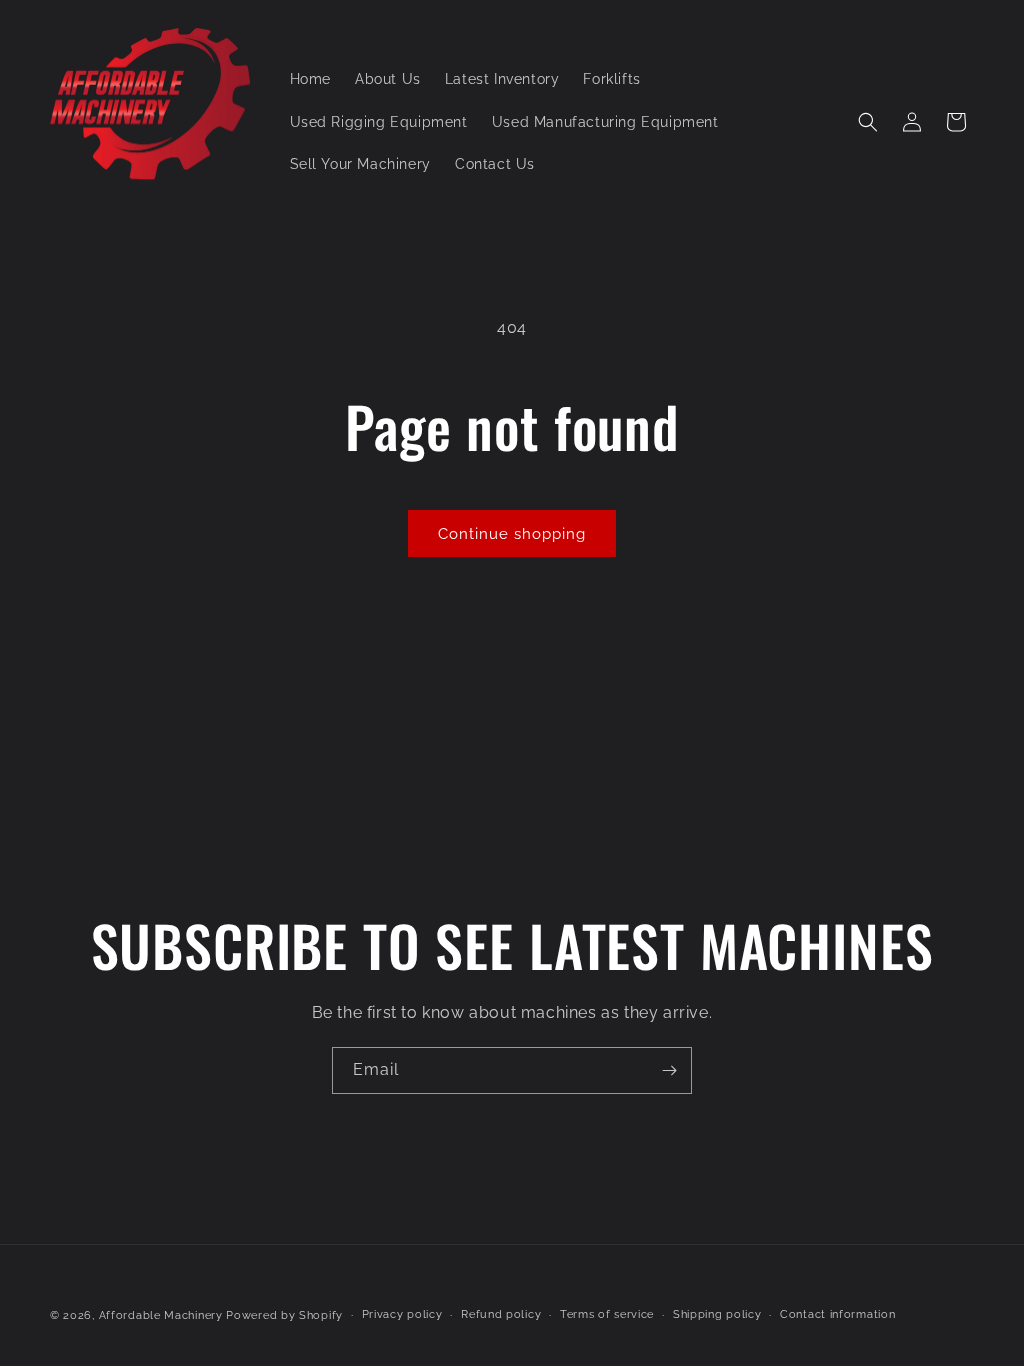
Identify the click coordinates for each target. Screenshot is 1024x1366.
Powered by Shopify (284, 1315)
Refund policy (501, 1314)
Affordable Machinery (161, 1315)
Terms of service (607, 1314)
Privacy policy (402, 1314)
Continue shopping (512, 534)
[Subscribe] (669, 1070)
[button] (868, 122)
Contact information (837, 1314)
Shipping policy (717, 1314)
